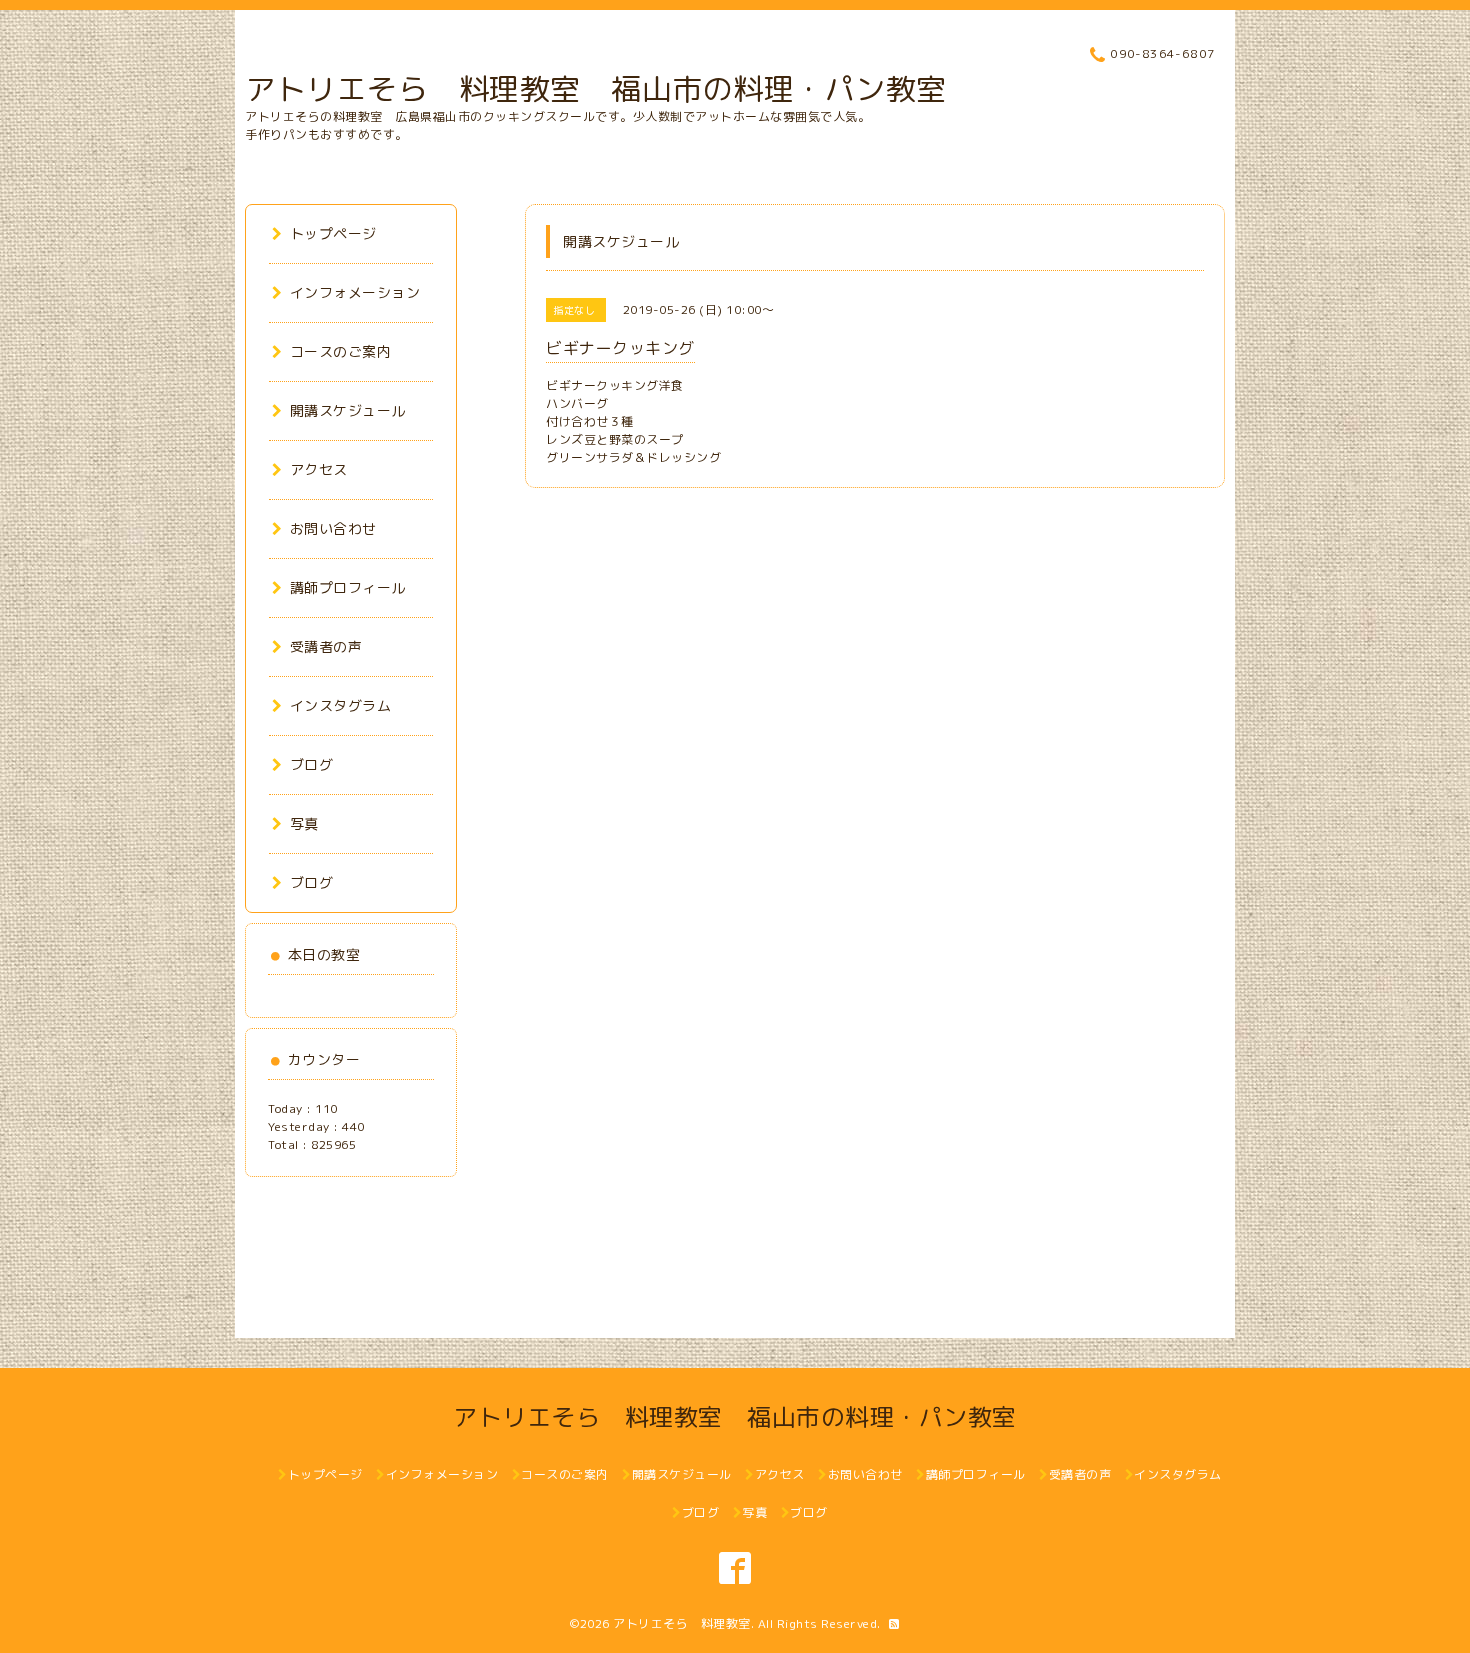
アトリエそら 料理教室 (682, 1623)
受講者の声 (326, 646)
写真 (304, 823)
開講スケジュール (348, 410)
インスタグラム (340, 705)
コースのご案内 (340, 351)
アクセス (319, 469)
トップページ (333, 233)
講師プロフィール (348, 587)
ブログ (311, 764)
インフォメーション (355, 292)
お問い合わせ (333, 528)
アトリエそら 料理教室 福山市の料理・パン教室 (596, 89)
